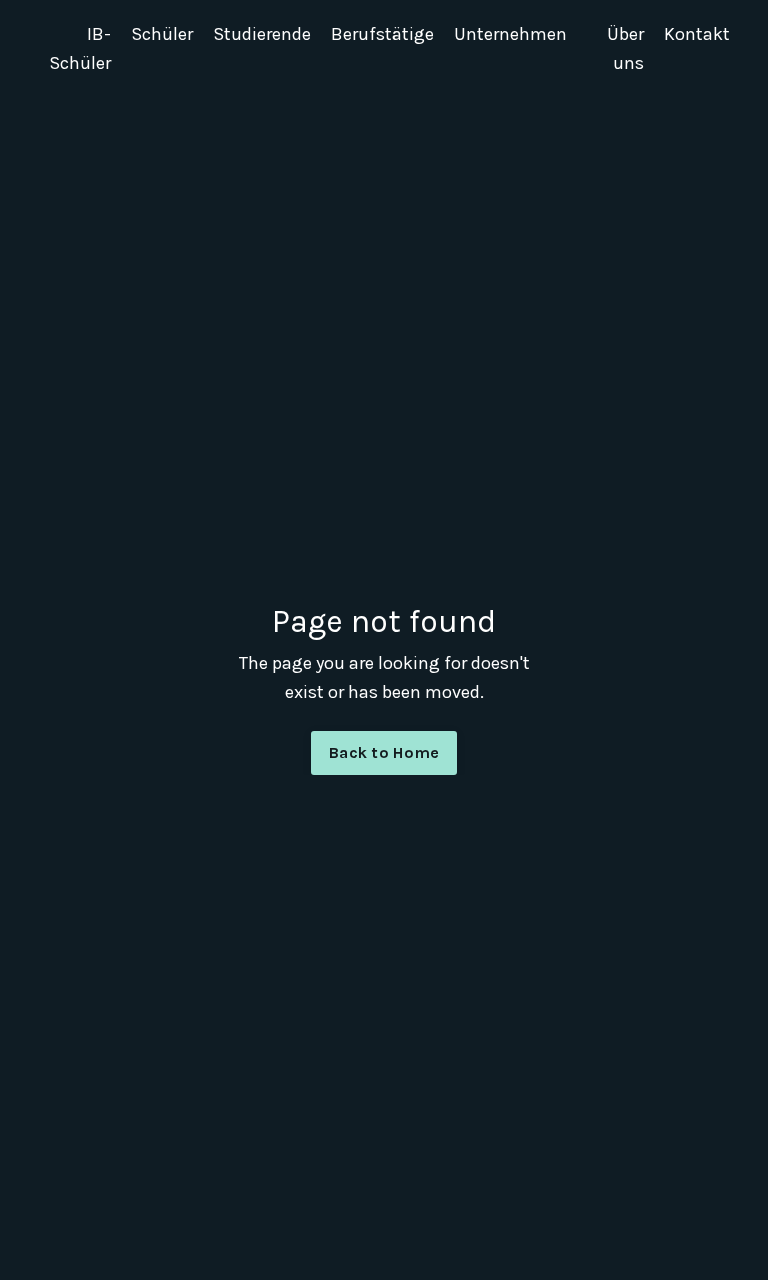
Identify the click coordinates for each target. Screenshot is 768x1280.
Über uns (625, 48)
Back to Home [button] (384, 752)
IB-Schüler (80, 48)
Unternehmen (510, 34)
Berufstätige (382, 34)
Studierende (262, 34)
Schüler (162, 34)
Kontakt (697, 34)
